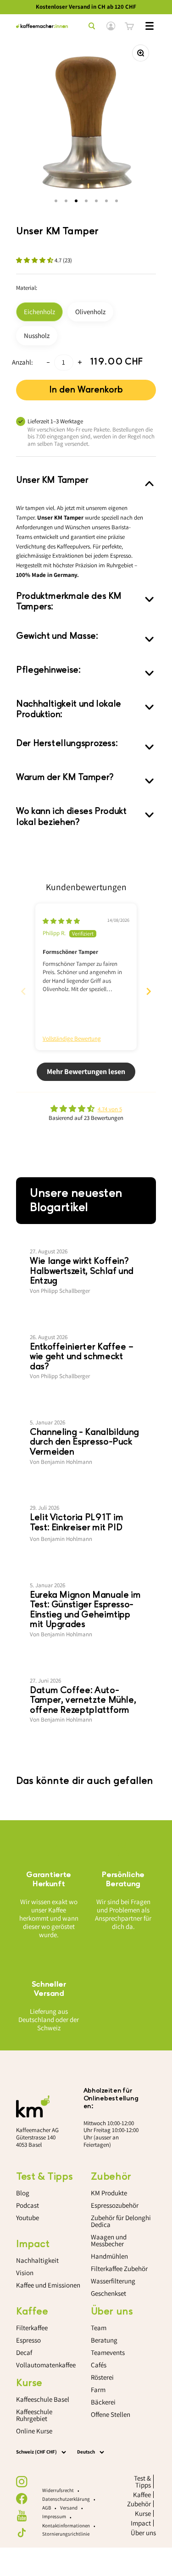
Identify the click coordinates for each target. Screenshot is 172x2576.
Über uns (143, 2533)
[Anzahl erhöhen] (80, 363)
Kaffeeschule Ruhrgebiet (34, 2415)
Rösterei (102, 2377)
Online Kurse (34, 2431)
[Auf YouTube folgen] (22, 2516)
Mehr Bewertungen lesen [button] (86, 1072)
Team (99, 2328)
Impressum (54, 2516)
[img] (61, 921)
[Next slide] (149, 991)
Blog (23, 2193)
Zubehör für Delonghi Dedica (121, 2221)
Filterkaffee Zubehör (119, 2269)
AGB (47, 2508)
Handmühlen (109, 2256)
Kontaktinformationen (66, 2526)
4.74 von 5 (110, 1109)
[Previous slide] (23, 991)
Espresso (28, 2340)
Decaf (24, 2352)
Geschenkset (108, 2293)
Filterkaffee (32, 2328)
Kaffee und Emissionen (48, 2285)
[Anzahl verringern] (48, 363)
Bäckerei (103, 2402)
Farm (98, 2390)
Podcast (28, 2205)
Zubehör (139, 2504)
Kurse (143, 2513)
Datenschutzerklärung (66, 2499)
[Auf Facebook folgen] (22, 2499)
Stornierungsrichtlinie (66, 2534)
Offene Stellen (111, 2414)
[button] (35, 260)
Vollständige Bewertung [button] (72, 1039)
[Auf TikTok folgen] (22, 2533)
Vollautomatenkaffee (46, 2365)
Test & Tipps (142, 2482)
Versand (69, 2508)
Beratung (104, 2340)
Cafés (99, 2365)
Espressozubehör (115, 2205)
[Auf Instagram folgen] (22, 2482)
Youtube (28, 2218)
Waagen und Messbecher (109, 2240)
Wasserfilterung (113, 2281)
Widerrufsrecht (58, 2490)
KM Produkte (109, 2193)
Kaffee (142, 2495)
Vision (25, 2273)
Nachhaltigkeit (37, 2260)
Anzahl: (22, 362)
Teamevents (108, 2352)
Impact (141, 2523)
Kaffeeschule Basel (43, 2399)
